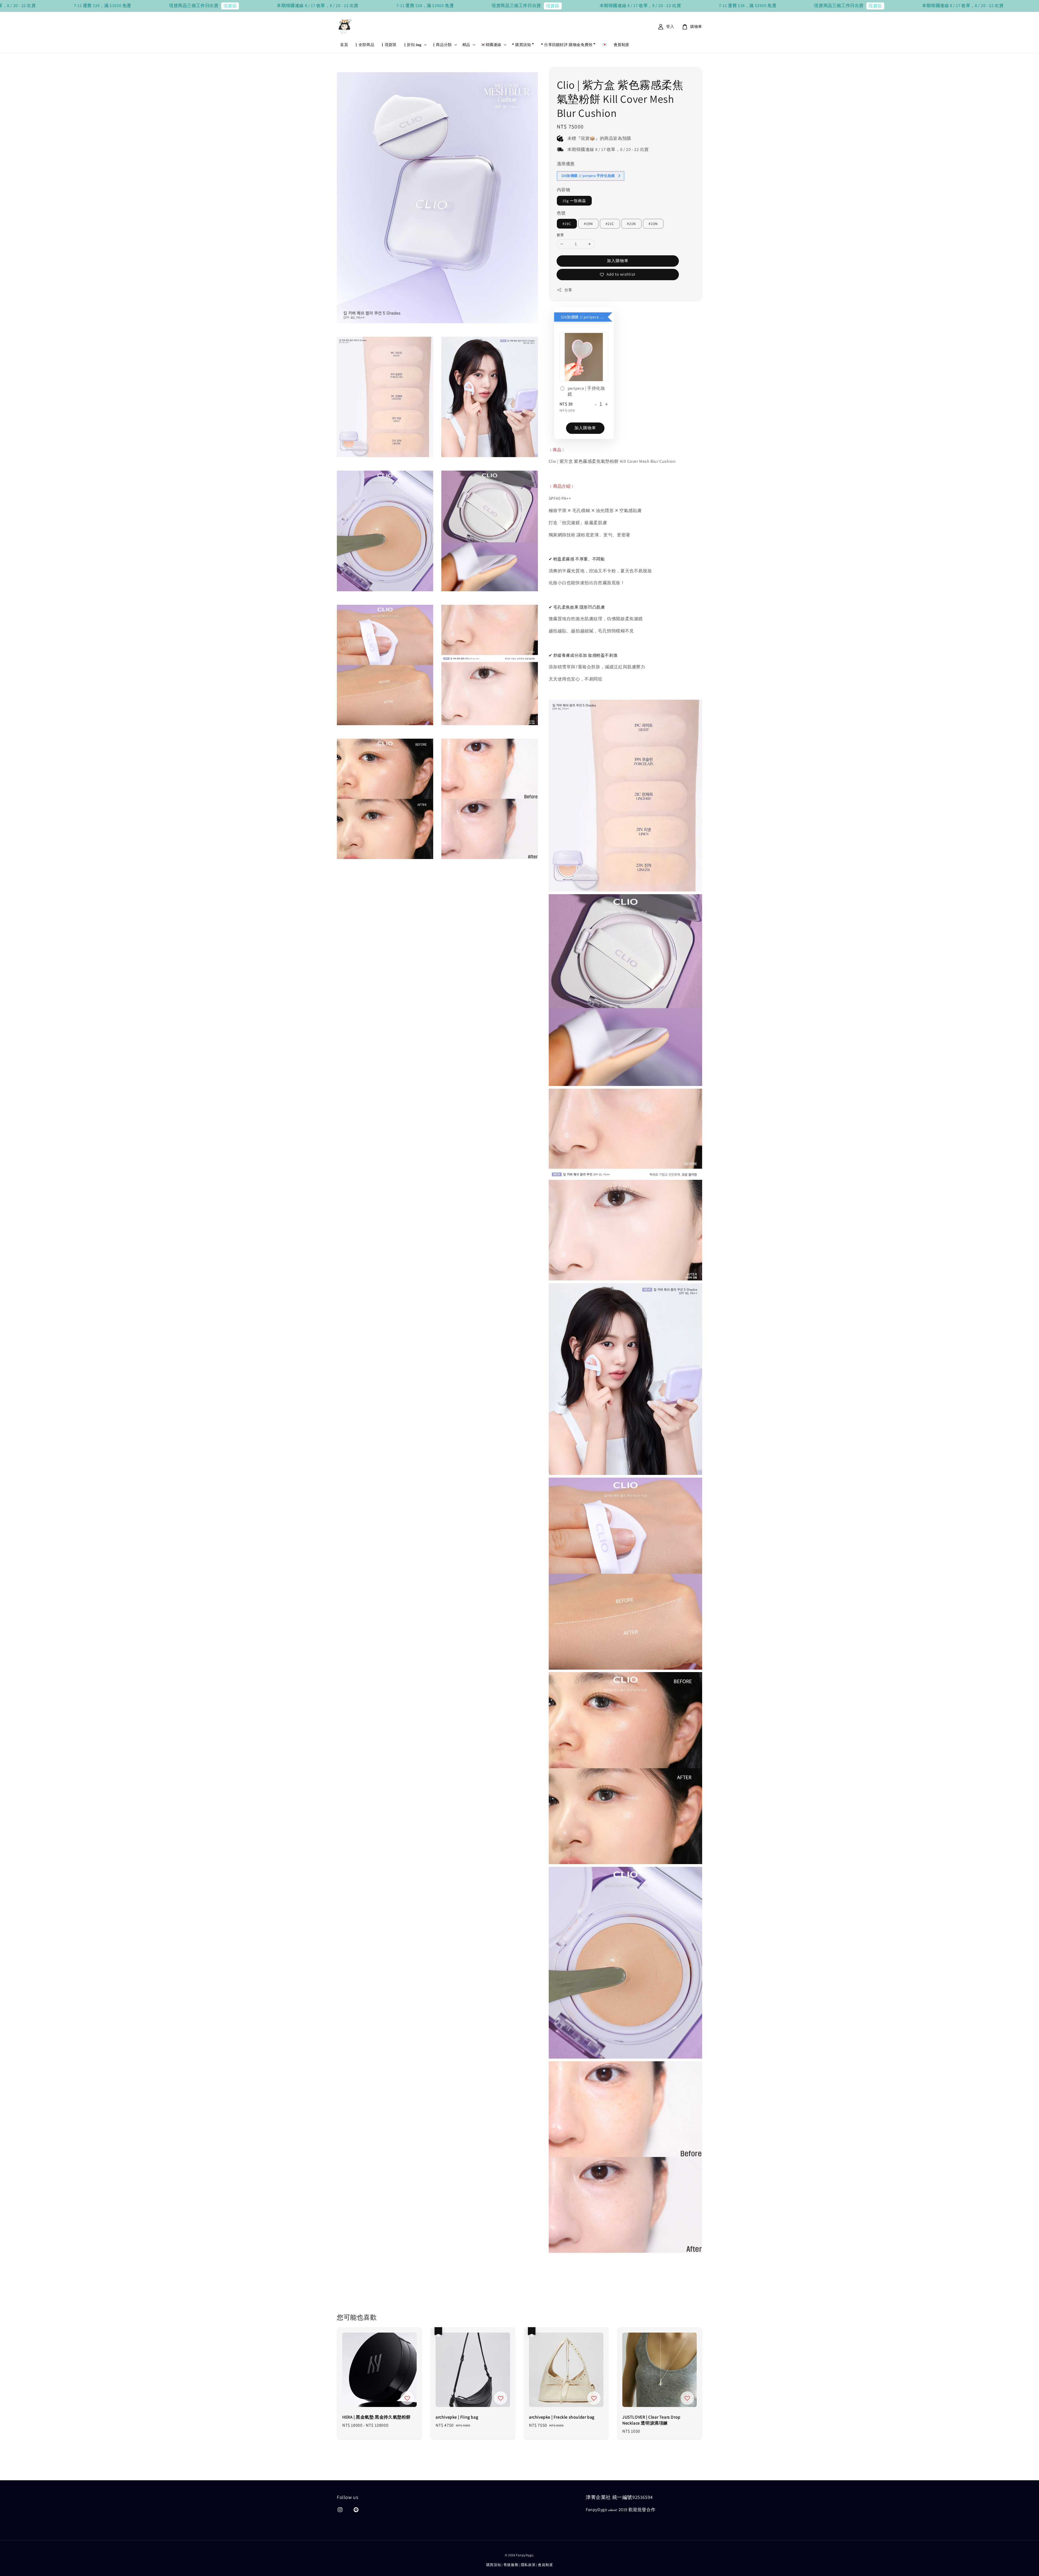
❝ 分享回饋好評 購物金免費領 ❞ (568, 45)
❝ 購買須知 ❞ (523, 45)
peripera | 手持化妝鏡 (586, 391)
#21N (631, 224)
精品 (466, 45)
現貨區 (60, 6)
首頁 (344, 45)
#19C (567, 224)
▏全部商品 (364, 45)
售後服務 (511, 2565)
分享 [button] (568, 290)
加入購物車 (618, 261)
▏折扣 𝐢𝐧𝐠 (412, 45)
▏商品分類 (442, 45)
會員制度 (622, 45)
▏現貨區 (389, 45)
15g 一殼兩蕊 (574, 201)
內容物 (564, 190)
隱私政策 (528, 2565)
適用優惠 (566, 164)
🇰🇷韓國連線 (491, 45)
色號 (561, 213)
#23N (653, 224)
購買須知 (494, 2565)
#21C (610, 224)
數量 (560, 235)
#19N (588, 224)
